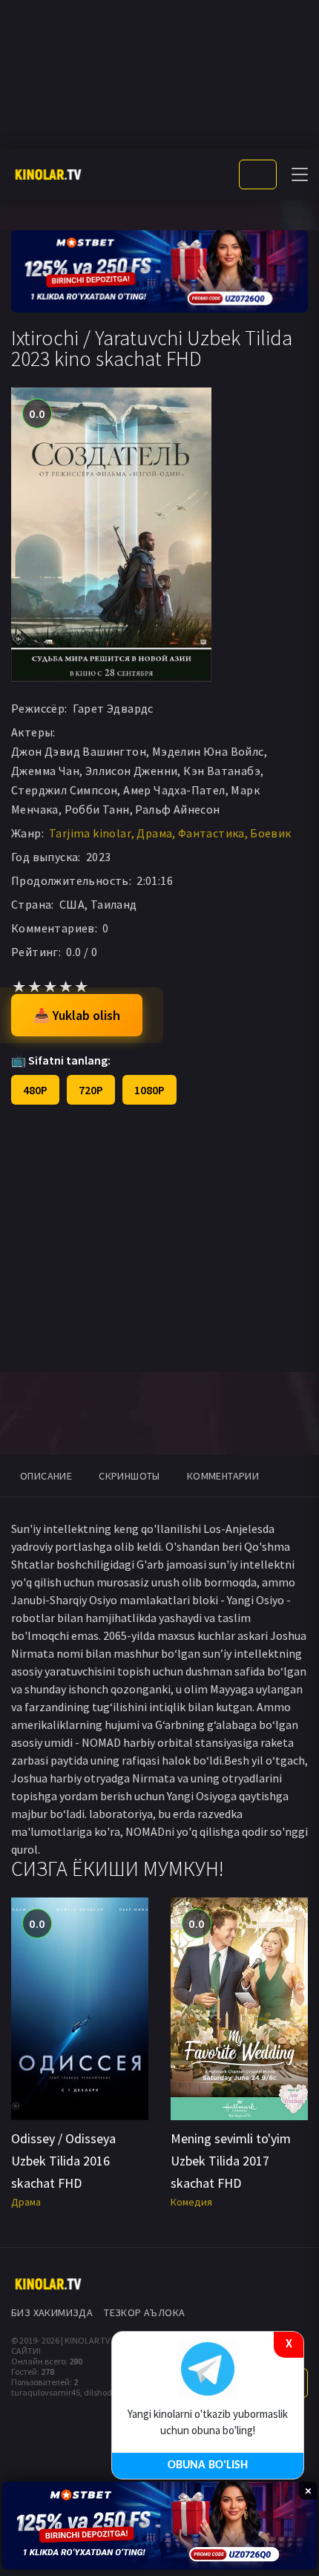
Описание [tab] (46, 1476)
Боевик (270, 833)
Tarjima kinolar (90, 833)
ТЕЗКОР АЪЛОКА (144, 2312)
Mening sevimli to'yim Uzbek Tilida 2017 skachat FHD (231, 2161)
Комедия (191, 2202)
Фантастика (211, 833)
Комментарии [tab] (223, 1476)
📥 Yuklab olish (77, 1015)
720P (91, 1090)
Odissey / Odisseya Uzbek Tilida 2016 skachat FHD (63, 2161)
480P (35, 1090)
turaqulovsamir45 (46, 2392)
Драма (154, 833)
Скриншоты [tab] (129, 1476)
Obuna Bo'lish (208, 2465)
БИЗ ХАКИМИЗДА (52, 2312)
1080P (149, 1090)
